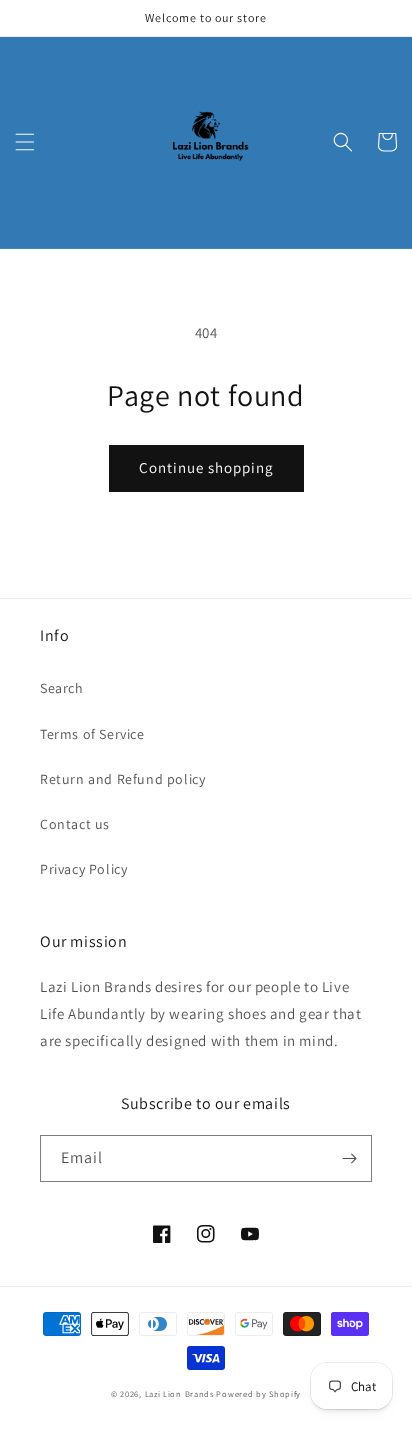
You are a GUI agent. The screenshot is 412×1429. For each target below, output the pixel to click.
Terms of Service (92, 734)
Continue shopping (206, 467)
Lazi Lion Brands (179, 1393)
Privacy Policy (83, 869)
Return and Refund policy (122, 779)
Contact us (75, 824)
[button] (25, 142)
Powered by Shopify (258, 1393)
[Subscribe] (349, 1158)
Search (62, 688)
